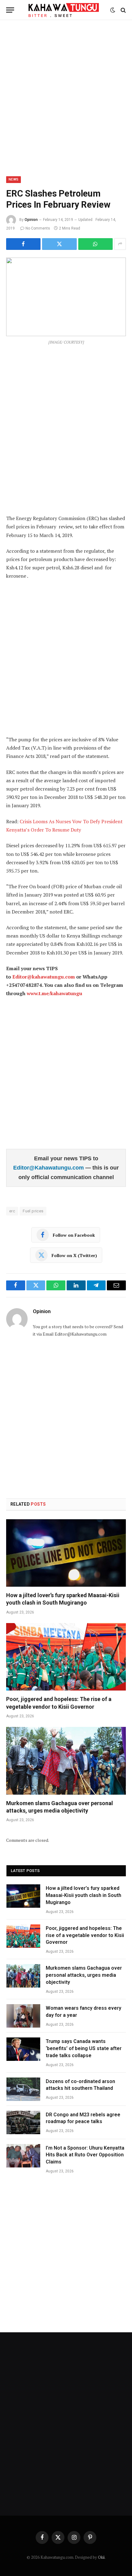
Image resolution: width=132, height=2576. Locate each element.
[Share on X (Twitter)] (59, 244)
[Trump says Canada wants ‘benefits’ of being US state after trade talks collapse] (23, 2049)
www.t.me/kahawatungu (54, 993)
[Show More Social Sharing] (120, 244)
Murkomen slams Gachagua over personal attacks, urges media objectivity (84, 1975)
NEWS (14, 179)
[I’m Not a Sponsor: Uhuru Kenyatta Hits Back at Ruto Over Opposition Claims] (23, 2156)
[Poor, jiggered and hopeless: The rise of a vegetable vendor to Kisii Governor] (66, 1657)
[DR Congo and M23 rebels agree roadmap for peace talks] (23, 2122)
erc (12, 1211)
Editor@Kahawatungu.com (49, 1168)
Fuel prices (33, 1211)
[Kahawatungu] (64, 10)
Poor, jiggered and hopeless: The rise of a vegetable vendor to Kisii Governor (85, 1935)
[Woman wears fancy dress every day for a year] (23, 2016)
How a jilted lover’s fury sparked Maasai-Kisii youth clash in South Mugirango (83, 1895)
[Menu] (10, 10)
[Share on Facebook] (23, 244)
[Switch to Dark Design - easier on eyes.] (113, 10)
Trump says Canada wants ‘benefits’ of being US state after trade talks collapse (84, 2048)
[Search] (123, 10)
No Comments (38, 228)
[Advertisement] (66, 97)
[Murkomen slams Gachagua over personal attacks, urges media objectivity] (66, 1761)
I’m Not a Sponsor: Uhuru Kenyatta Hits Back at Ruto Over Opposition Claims (85, 2155)
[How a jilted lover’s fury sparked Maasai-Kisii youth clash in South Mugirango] (66, 1553)
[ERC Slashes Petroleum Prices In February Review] (66, 297)
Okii (101, 2557)
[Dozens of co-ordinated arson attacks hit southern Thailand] (23, 2089)
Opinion (31, 220)
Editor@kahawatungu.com (44, 977)
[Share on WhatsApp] (95, 244)
